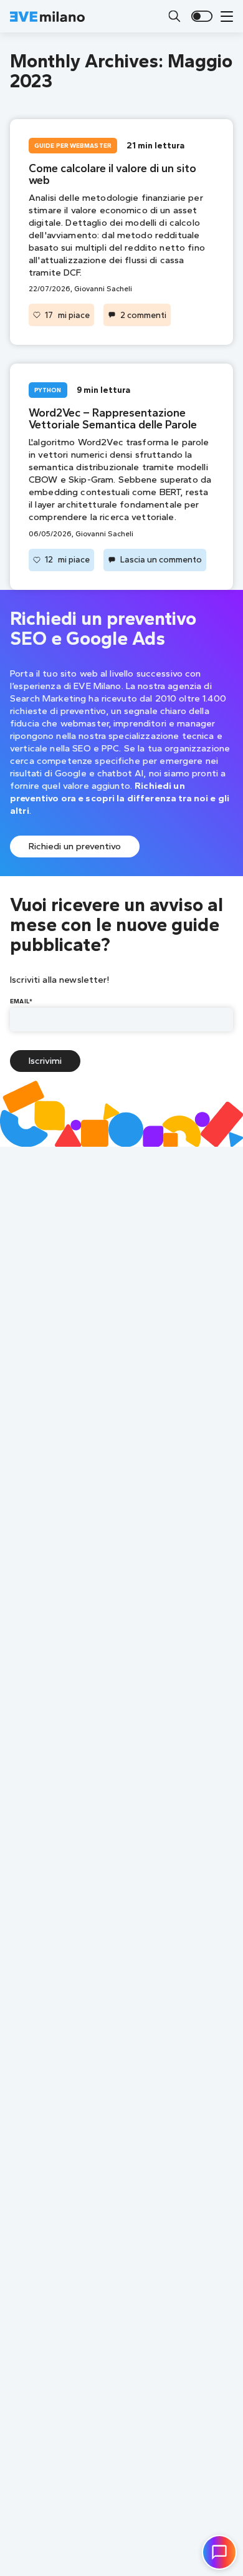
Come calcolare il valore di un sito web (112, 174)
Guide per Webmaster (73, 146)
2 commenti (143, 315)
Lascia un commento (161, 559)
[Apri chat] (219, 2552)
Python (48, 390)
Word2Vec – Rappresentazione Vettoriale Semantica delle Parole (113, 419)
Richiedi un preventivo (75, 846)
